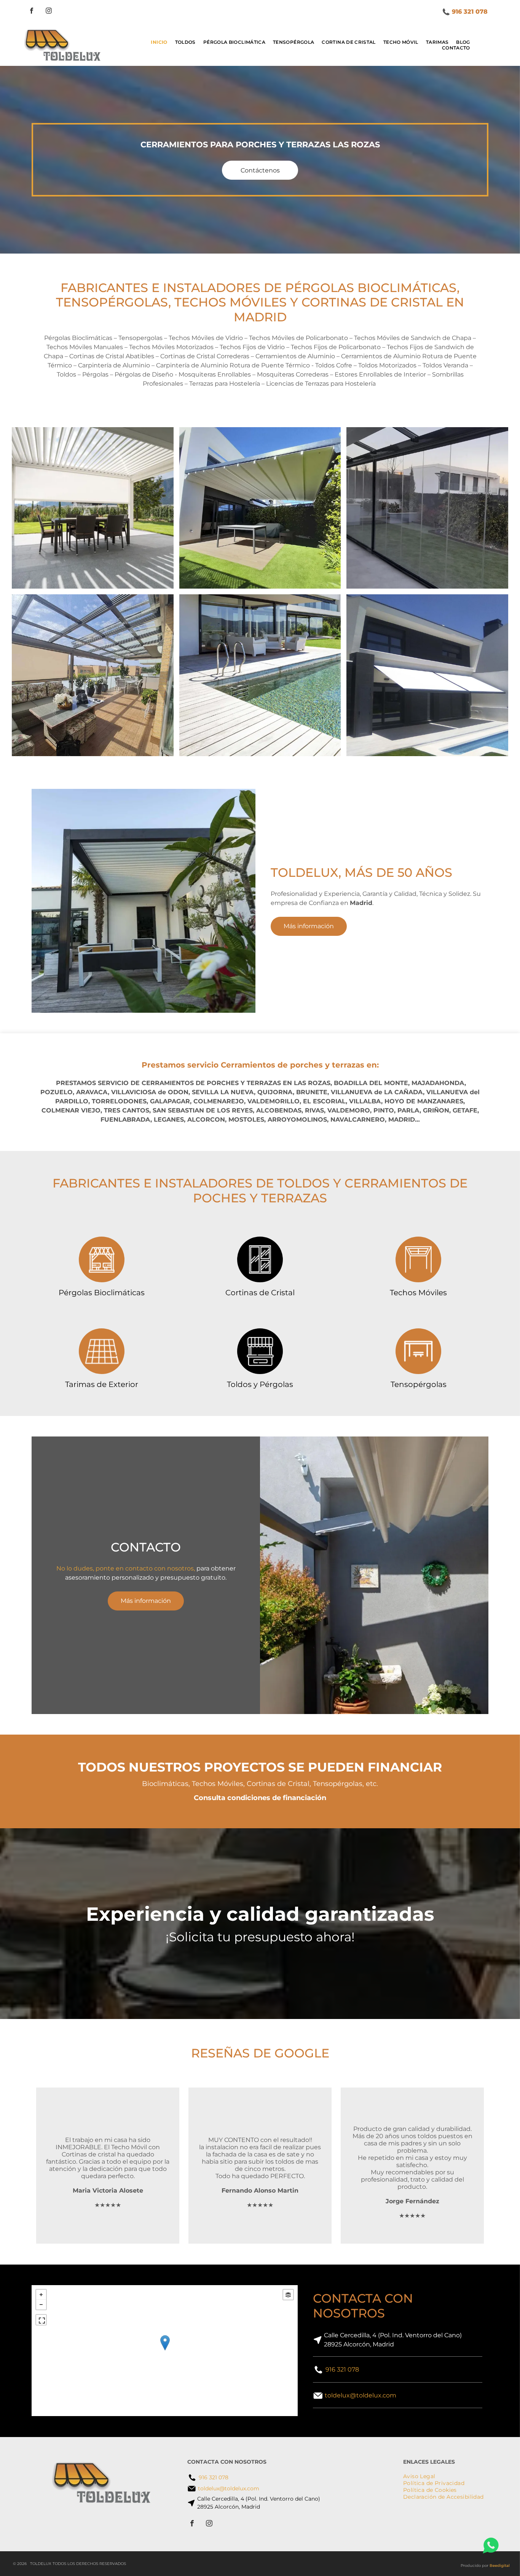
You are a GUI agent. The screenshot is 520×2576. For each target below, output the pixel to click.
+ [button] (41, 2295)
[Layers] (288, 2295)
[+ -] (165, 2351)
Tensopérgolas (419, 1384)
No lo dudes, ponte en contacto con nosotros (125, 1568)
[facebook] (32, 12)
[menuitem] (159, 42)
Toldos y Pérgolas (260, 1384)
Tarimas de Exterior (102, 1384)
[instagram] (49, 12)
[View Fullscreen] (41, 2320)
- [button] (41, 2305)
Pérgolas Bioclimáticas (102, 1293)
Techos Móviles (418, 1293)
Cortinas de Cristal (260, 1293)
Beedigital (500, 2566)
